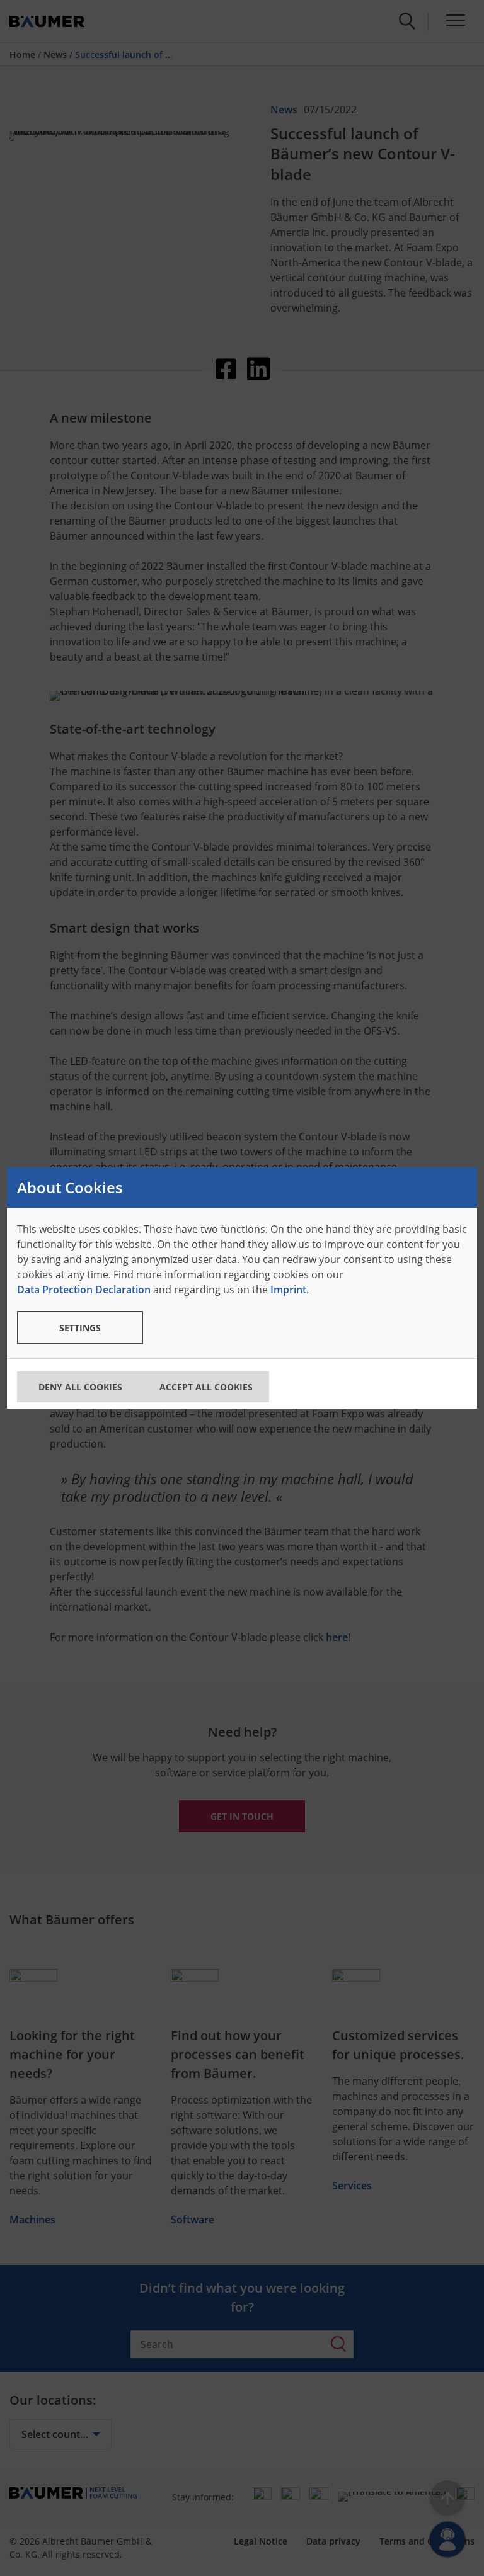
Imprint (288, 1290)
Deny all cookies (80, 1387)
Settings (80, 1328)
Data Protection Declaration (84, 1290)
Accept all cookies (206, 1387)
